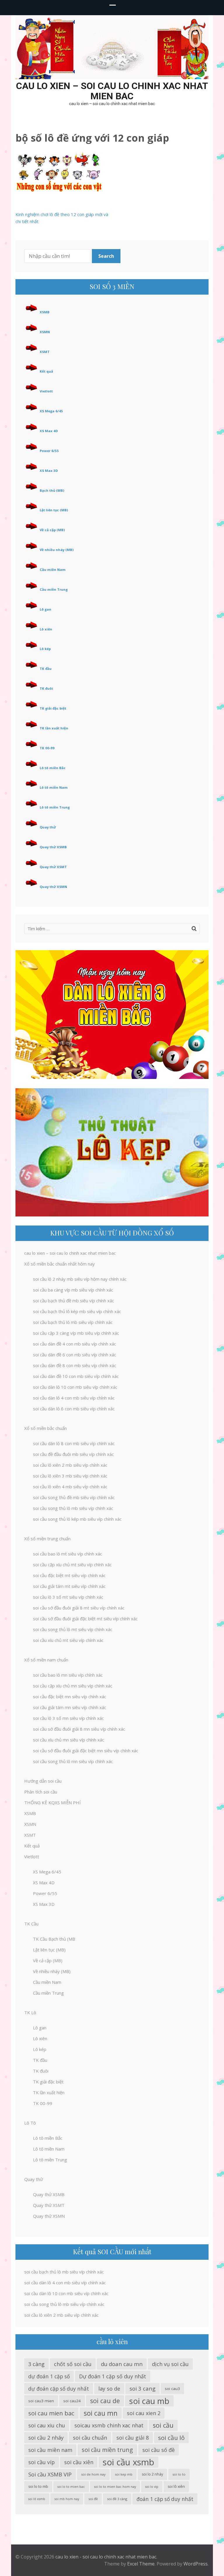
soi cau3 (172, 2389)
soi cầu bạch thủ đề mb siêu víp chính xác (73, 1301)
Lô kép (45, 649)
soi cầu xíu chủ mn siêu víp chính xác (69, 1740)
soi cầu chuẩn (90, 2438)
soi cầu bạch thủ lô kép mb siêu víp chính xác (77, 1311)
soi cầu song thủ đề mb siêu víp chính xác (74, 1497)
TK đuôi (46, 688)
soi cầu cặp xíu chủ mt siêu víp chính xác (72, 1565)
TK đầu (46, 669)
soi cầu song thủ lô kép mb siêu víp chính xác (77, 1519)
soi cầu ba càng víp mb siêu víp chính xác (73, 1290)
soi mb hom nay (67, 2499)
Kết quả (46, 371)
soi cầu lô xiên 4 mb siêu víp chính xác (70, 1487)
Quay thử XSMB (53, 847)
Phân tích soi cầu (41, 1792)
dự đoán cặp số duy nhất (59, 2389)
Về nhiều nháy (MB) (57, 550)
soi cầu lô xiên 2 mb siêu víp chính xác (70, 1465)
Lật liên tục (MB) (54, 510)
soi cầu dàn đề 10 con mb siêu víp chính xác (76, 1376)
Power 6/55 (49, 451)
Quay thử (48, 827)
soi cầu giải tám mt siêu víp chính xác (69, 1586)
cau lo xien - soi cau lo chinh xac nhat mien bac (106, 2557)
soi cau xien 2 (144, 2413)
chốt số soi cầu (73, 2364)
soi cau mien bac (51, 2413)
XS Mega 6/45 (51, 411)
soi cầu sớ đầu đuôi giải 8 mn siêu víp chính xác (79, 1729)
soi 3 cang (142, 2388)
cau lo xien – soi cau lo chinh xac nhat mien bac (112, 91)
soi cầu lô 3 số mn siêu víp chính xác (68, 1718)
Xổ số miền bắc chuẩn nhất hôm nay (60, 1264)
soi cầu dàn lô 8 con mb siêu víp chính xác (74, 1443)
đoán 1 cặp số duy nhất (165, 2499)
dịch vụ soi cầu (170, 2364)
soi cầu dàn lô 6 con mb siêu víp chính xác (74, 1409)
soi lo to (179, 2474)
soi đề (93, 2499)
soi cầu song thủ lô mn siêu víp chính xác (73, 1761)
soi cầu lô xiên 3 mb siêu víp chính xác (70, 1476)
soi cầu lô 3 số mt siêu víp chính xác (68, 1597)
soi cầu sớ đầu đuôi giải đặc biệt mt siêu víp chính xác (85, 1619)
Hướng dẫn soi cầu (43, 1781)
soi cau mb (149, 2401)
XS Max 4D (49, 431)
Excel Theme (141, 2564)
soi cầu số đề (159, 2450)
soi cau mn (101, 2413)
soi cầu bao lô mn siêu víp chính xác (68, 1675)
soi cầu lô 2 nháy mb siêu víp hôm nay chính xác (80, 1279)
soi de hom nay (93, 2474)
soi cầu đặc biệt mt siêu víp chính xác (69, 1575)
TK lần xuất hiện (54, 728)
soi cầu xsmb (128, 2462)
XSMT (45, 352)
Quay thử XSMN (53, 887)
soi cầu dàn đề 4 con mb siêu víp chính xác (75, 1344)
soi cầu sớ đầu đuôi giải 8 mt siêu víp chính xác (79, 1608)
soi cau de (105, 2401)
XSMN (45, 332)
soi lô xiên (176, 2487)
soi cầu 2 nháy (46, 2438)
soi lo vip (152, 2487)
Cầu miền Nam (53, 570)
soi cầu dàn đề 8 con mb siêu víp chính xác (75, 1365)
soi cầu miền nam (50, 2450)
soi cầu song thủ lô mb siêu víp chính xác (73, 1508)
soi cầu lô (171, 2438)
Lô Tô (30, 2123)
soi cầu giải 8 (133, 2438)
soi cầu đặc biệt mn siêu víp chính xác (70, 1697)
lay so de (109, 2389)
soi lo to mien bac (71, 2487)
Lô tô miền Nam (54, 787)
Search (106, 256)
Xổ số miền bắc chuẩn (45, 1428)
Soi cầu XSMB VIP (50, 2474)
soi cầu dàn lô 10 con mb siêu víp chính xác (75, 1387)
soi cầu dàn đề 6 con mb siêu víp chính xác (75, 1355)
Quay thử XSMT (53, 867)
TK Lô (30, 2012)
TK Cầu (31, 1924)
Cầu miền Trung (54, 589)
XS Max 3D (49, 471)
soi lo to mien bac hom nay (115, 2487)
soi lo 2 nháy (152, 2474)
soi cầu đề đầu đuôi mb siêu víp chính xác (73, 1454)
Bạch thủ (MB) (52, 490)
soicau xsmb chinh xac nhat (109, 2425)
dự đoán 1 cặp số (49, 2376)
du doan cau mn (122, 2364)
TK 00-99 (47, 748)
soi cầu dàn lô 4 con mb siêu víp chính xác (74, 1398)
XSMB (45, 312)
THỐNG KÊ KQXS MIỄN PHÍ (52, 1802)
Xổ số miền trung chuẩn (47, 1539)
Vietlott (46, 391)
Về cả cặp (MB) (52, 530)
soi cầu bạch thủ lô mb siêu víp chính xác (73, 1322)
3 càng (36, 2364)
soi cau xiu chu (47, 2425)
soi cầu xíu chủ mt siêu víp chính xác (68, 1640)
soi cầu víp (42, 2462)
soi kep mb (124, 2474)
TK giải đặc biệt (53, 708)
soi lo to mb (38, 2487)
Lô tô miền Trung (55, 807)
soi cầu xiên (79, 2462)
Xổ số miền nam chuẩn (46, 1660)
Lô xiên (46, 629)
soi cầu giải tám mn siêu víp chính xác (70, 1707)
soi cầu (163, 2425)
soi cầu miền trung (107, 2450)
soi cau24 (72, 2401)
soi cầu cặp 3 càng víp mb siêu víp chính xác (76, 1333)
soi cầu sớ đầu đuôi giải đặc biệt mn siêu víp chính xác (86, 1751)
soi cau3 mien (41, 2401)
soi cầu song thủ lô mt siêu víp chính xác (73, 1629)
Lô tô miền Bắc (53, 768)
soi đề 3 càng (117, 2499)
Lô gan (45, 609)
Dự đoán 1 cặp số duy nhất (113, 2376)
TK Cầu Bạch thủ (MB (54, 1939)
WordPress (196, 2564)
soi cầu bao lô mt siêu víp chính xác (68, 1554)
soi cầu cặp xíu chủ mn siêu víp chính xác (73, 1686)
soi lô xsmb (37, 2499)
